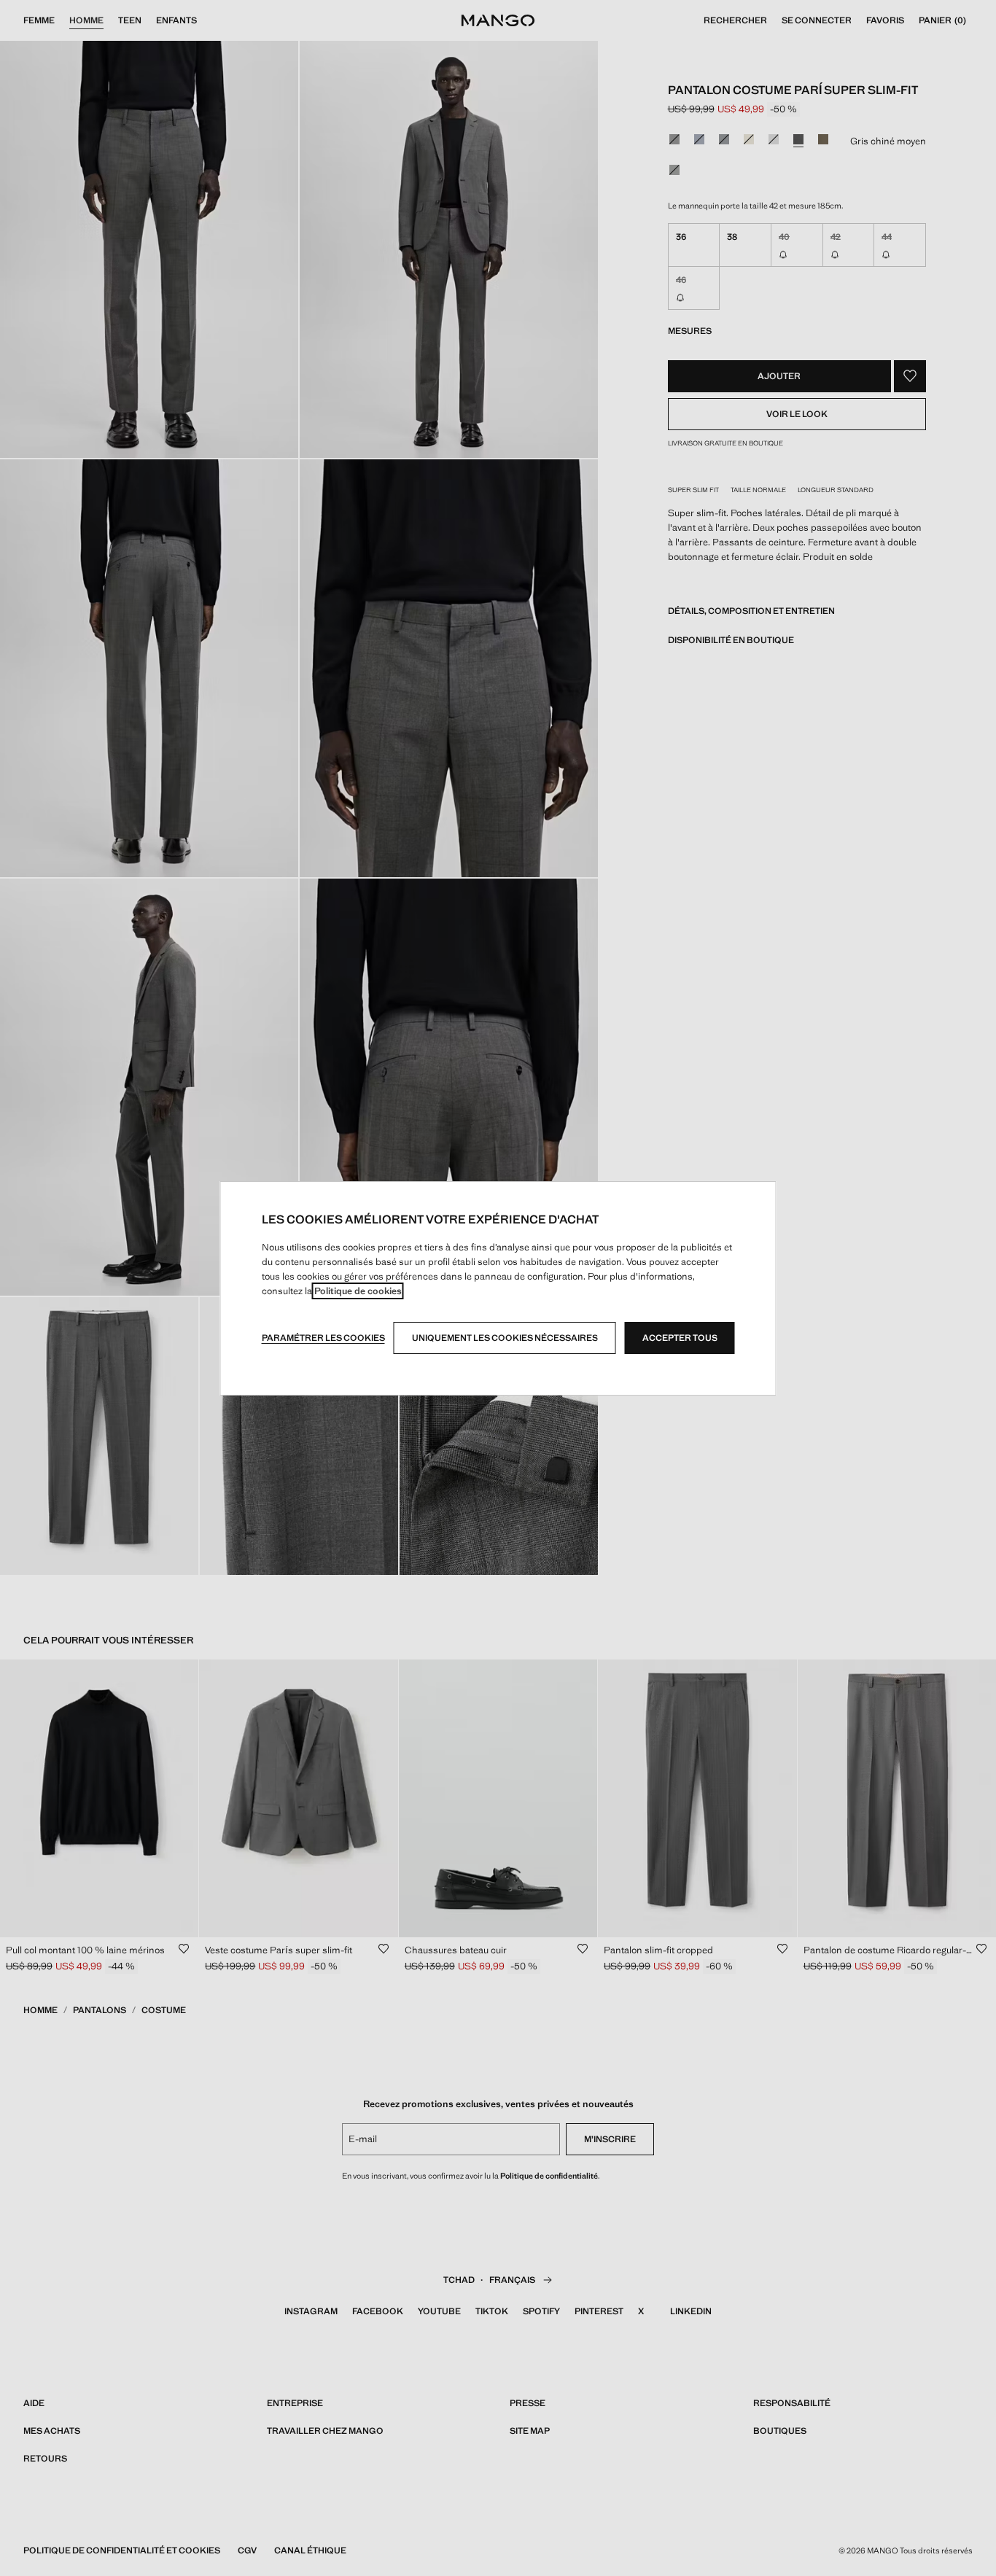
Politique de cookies (358, 1291)
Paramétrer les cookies (323, 1338)
